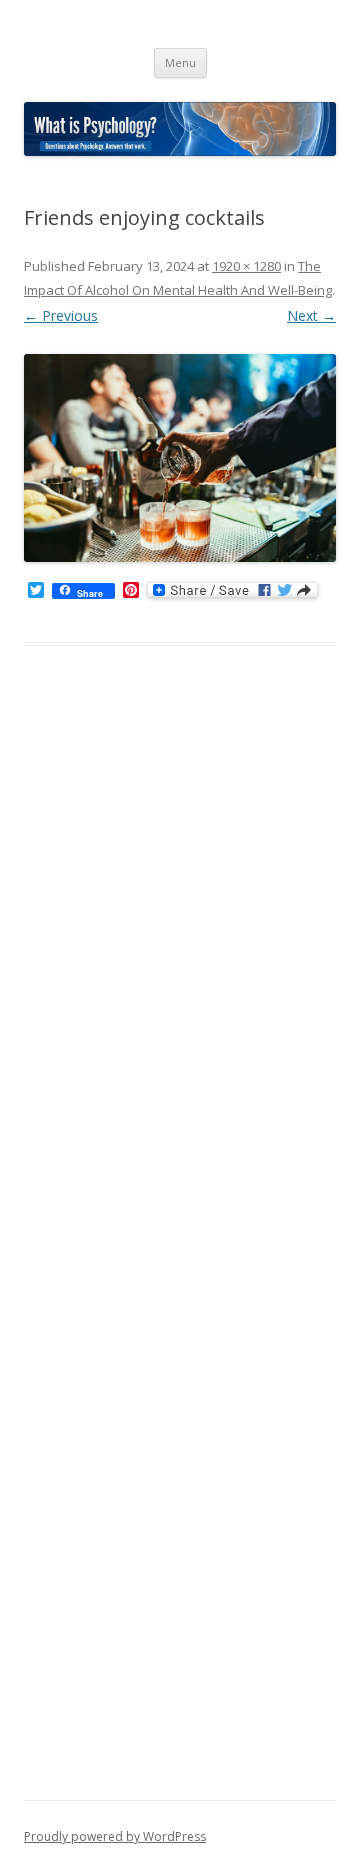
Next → (311, 315)
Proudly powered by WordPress (115, 1836)
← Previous (61, 315)
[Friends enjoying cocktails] (180, 458)
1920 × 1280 (246, 266)
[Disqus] (180, 982)
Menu (180, 62)
